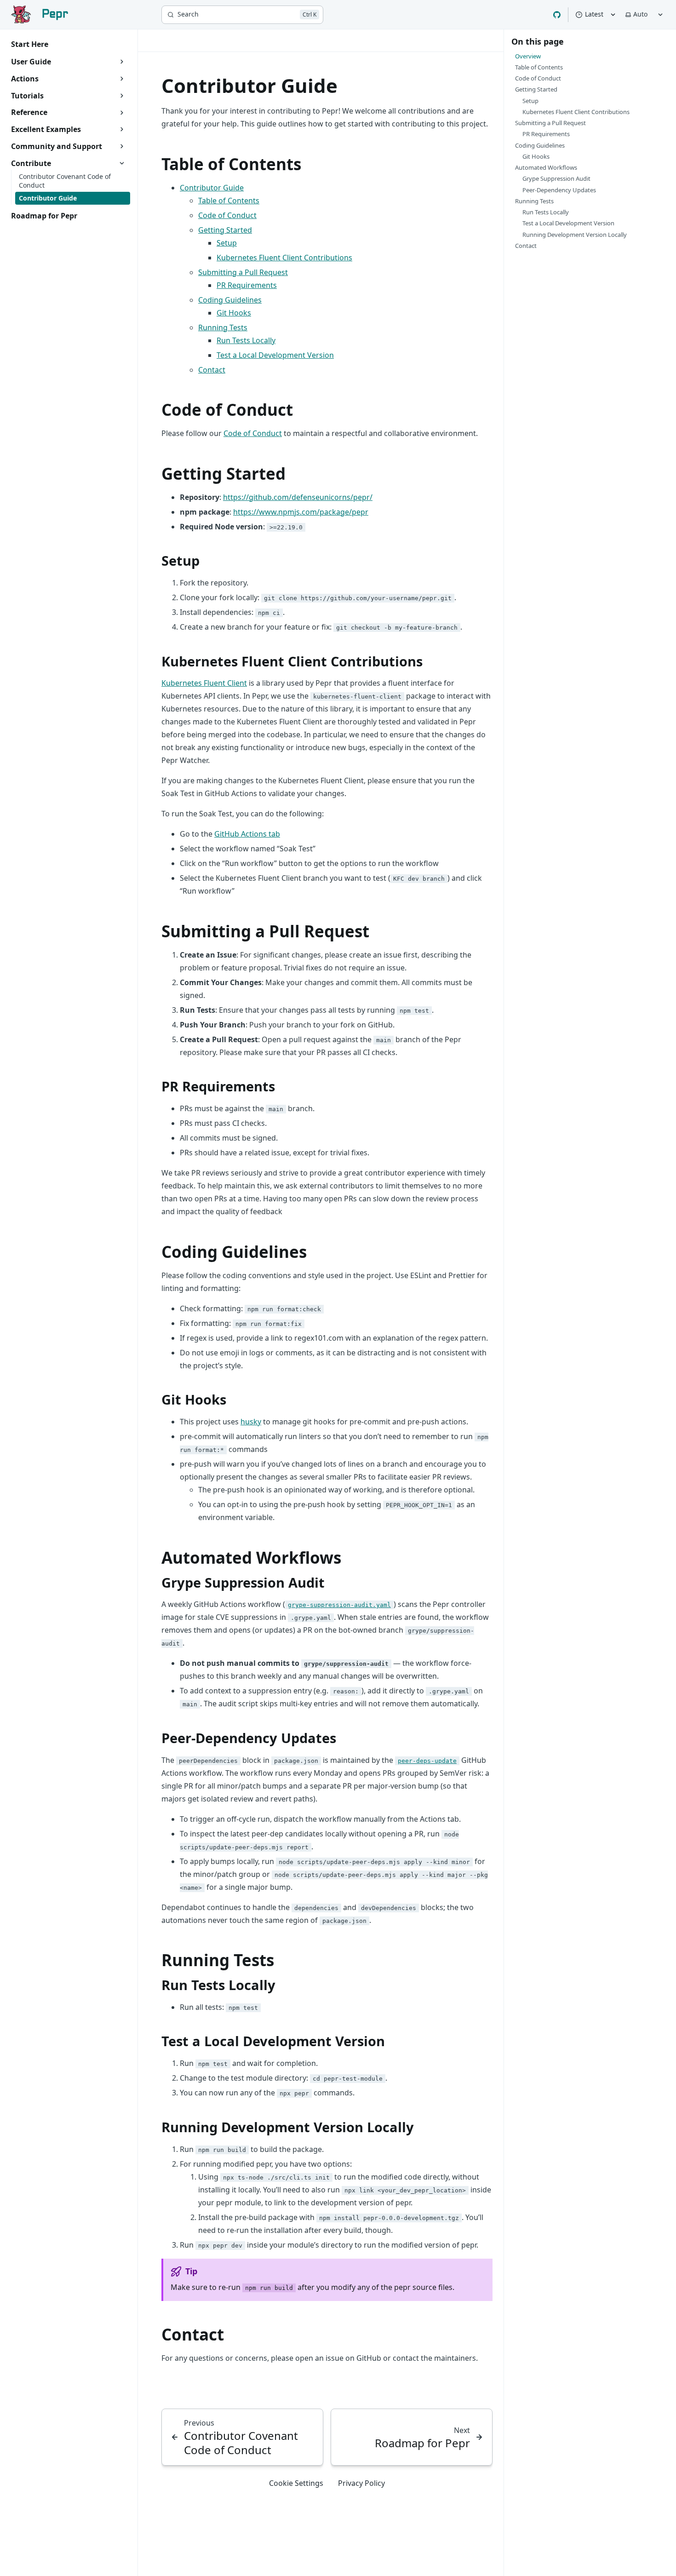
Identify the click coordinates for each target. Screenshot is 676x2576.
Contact (212, 370)
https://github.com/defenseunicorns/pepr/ (298, 497)
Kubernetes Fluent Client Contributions (284, 258)
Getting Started (225, 230)
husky (251, 1422)
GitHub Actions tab (247, 834)
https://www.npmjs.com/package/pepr (301, 512)
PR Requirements (247, 285)
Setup (227, 243)
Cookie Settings (296, 2483)
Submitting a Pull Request (243, 272)
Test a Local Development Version (275, 355)
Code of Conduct (227, 215)
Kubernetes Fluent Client (204, 683)
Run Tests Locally (246, 340)
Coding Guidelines (230, 300)
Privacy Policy (361, 2483)
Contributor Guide (212, 188)
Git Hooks (234, 313)
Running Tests (223, 327)
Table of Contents (229, 201)
